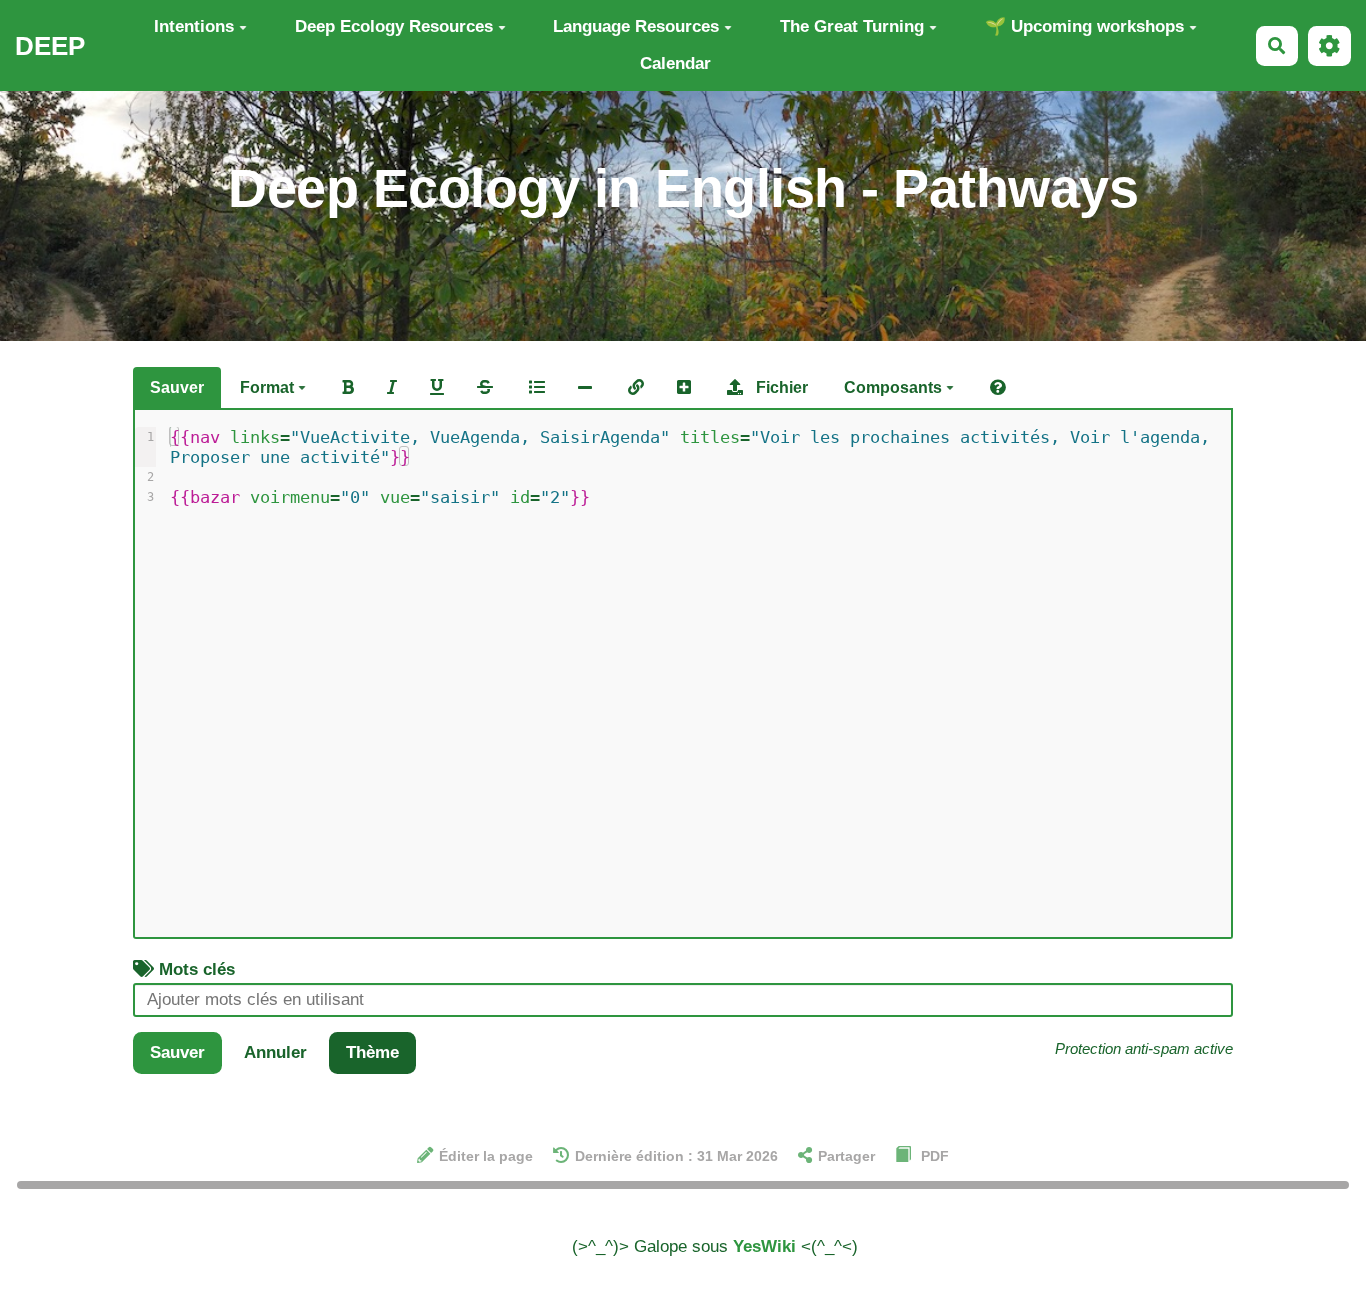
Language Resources (636, 26)
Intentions (194, 26)
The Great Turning (852, 26)
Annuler (275, 1052)
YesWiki (764, 1246)
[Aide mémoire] (998, 388)
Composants (895, 387)
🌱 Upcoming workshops (1084, 26)
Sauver (177, 387)
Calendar (675, 63)
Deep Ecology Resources (394, 26)
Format (269, 387)
